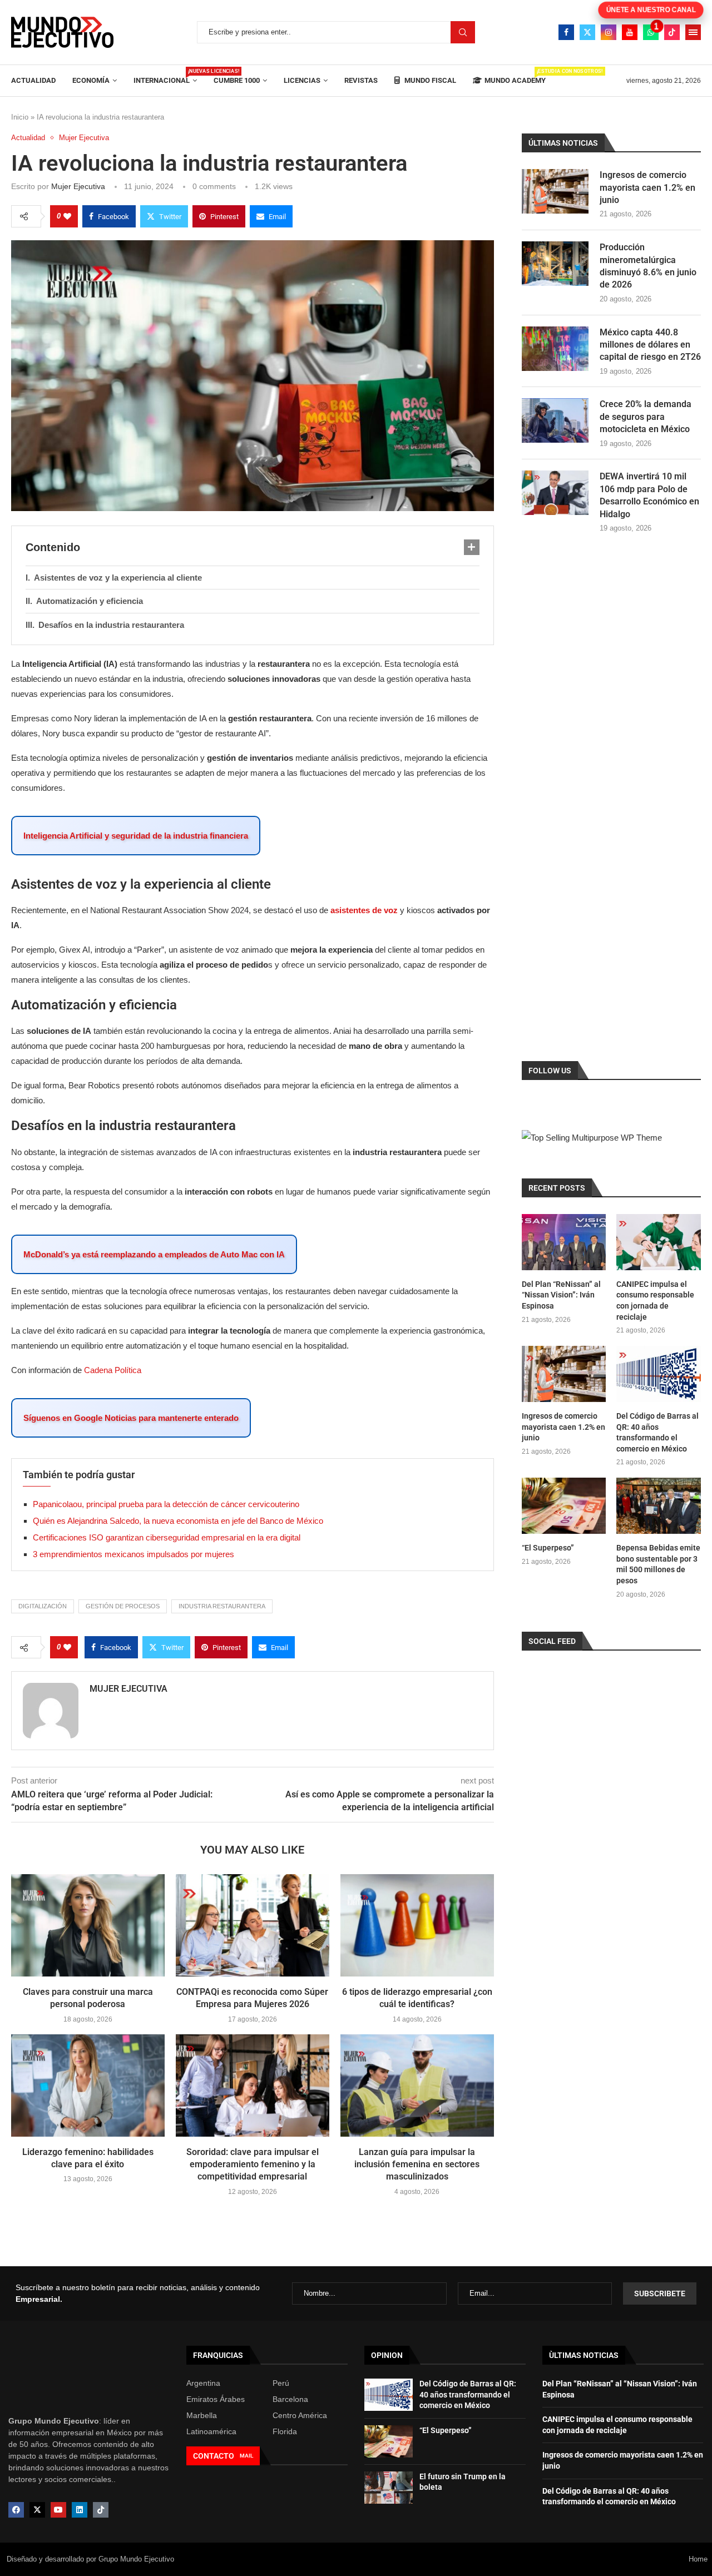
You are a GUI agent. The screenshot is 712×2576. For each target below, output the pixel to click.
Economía (91, 80)
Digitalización (43, 1606)
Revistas (361, 80)
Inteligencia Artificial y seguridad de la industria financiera (136, 836)
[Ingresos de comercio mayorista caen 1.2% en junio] (555, 191)
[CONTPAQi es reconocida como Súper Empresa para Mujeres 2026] (253, 1925)
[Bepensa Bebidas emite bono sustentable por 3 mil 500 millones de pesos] (659, 1506)
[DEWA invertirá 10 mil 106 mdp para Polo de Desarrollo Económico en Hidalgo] (555, 493)
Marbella (202, 2415)
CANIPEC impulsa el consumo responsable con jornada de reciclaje (655, 1301)
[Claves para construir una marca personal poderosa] (88, 1925)
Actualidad (33, 80)
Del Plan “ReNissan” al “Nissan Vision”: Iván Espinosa (561, 1295)
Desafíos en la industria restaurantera (111, 625)
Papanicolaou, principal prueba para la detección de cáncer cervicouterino (166, 1504)
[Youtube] (630, 32)
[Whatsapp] (651, 32)
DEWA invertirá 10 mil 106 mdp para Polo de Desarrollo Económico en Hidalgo (649, 495)
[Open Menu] (693, 32)
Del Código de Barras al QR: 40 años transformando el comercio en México (657, 1432)
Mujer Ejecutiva (78, 186)
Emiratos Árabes (216, 2399)
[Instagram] (609, 32)
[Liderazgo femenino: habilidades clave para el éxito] (88, 2085)
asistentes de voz (364, 910)
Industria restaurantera (222, 1606)
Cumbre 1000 (237, 80)
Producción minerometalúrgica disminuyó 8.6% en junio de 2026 (648, 266)
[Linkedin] (80, 2510)
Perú (281, 2383)
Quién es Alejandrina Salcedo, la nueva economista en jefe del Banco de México (178, 1521)
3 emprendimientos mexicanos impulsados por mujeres (133, 1554)
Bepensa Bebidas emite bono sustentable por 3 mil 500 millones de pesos (658, 1564)
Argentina (203, 2383)
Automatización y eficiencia (90, 601)
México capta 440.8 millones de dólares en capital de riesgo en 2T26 (650, 345)
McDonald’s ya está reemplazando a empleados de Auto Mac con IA (154, 1254)
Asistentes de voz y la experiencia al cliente (118, 578)
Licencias (302, 80)
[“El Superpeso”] (564, 1506)
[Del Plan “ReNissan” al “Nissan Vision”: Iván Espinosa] (564, 1242)
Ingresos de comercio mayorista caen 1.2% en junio (647, 187)
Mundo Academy (515, 76)
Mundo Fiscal (429, 80)
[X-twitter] (37, 2510)
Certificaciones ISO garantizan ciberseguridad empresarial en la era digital (168, 1537)
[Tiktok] (672, 32)
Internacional (165, 76)
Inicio (20, 117)
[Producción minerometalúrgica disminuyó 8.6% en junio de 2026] (555, 264)
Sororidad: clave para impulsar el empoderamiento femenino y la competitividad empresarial (253, 2164)
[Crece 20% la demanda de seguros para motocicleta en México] (555, 420)
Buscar (463, 32)
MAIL (246, 2456)
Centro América (300, 2415)
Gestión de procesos (123, 1606)
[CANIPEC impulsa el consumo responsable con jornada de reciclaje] (659, 1242)
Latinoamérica (211, 2431)
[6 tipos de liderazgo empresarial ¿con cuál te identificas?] (417, 1925)
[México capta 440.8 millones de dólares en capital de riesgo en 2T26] (555, 349)
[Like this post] (67, 216)
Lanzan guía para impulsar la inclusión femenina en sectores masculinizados (417, 2164)
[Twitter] (587, 32)
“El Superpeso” (548, 1548)
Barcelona (290, 2399)
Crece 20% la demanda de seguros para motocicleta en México (646, 417)
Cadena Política (113, 1370)
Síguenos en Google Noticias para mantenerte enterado (131, 1418)
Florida (285, 2431)
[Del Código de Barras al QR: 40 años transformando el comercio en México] (659, 1374)
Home (698, 2559)
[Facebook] (566, 32)
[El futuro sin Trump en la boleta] (389, 2488)
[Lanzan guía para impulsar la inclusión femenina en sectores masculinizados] (417, 2085)
